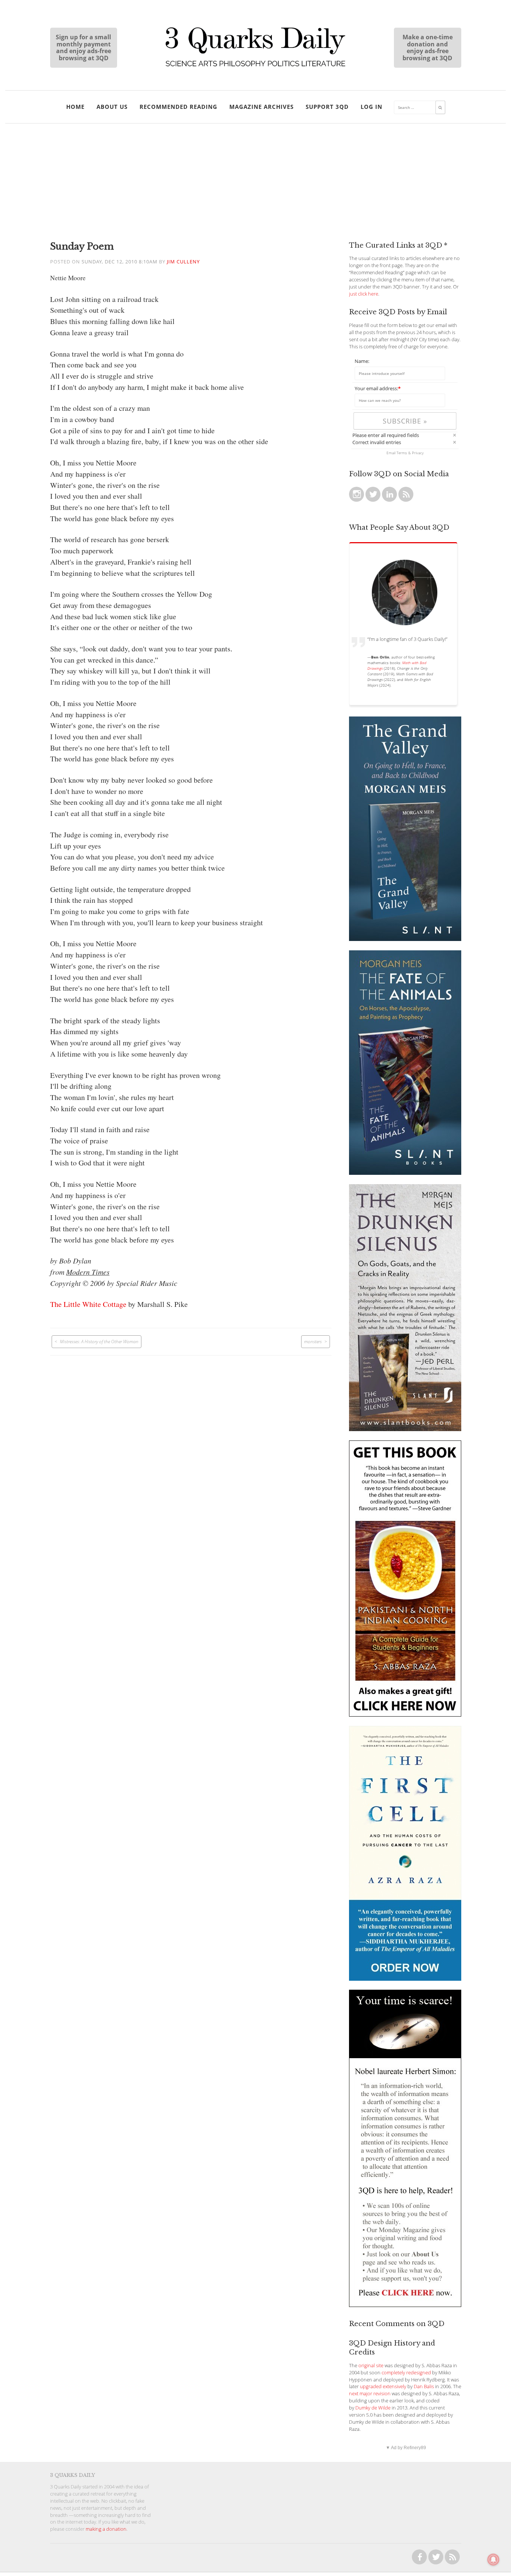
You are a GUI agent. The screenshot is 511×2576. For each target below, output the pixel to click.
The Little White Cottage (88, 1304)
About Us (112, 107)
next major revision (370, 2394)
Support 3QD (327, 107)
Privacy (418, 453)
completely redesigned (406, 2373)
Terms (402, 453)
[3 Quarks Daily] (255, 67)
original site (371, 2366)
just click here (364, 294)
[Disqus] (191, 1449)
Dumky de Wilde (373, 2408)
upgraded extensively (383, 2386)
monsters (313, 1341)
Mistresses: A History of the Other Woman (99, 1341)
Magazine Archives (261, 107)
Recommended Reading (178, 107)
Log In (371, 107)
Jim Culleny (183, 262)
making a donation (106, 2529)
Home (75, 107)
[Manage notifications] (493, 2560)
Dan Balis (424, 2386)
